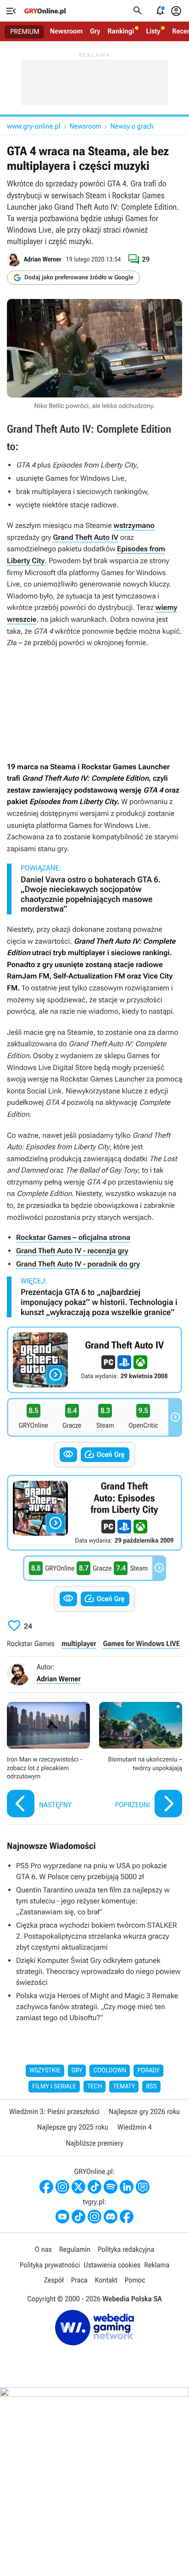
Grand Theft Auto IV (85, 537)
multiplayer (79, 1644)
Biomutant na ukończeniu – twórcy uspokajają (141, 1761)
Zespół (54, 2280)
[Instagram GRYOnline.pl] (62, 2187)
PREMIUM (25, 32)
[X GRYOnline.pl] (78, 2187)
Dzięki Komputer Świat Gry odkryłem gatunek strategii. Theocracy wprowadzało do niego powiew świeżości (98, 1971)
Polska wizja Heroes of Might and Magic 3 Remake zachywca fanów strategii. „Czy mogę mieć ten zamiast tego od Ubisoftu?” (97, 2007)
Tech (95, 2087)
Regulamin (75, 2249)
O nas (43, 2249)
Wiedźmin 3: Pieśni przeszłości (54, 2111)
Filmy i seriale (54, 2087)
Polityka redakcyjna (126, 2249)
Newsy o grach (132, 126)
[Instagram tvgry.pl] (94, 2217)
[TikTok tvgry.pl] (78, 2217)
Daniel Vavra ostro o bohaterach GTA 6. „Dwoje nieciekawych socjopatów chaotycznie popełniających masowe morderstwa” (91, 895)
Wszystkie (45, 2071)
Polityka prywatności (50, 2265)
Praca (79, 2280)
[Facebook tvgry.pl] (127, 2217)
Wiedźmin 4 (135, 2127)
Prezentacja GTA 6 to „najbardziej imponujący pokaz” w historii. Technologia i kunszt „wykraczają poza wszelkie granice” (99, 1302)
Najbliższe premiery (94, 2143)
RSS (151, 2087)
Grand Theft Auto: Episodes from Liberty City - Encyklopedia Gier (94, 1513)
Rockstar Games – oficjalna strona (73, 1237)
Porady (148, 2071)
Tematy (124, 2087)
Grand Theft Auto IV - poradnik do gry (78, 1264)
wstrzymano (134, 525)
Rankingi (121, 31)
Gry (95, 31)
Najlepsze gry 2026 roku (144, 2111)
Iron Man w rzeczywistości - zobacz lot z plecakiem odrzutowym (48, 1761)
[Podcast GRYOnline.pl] (111, 2187)
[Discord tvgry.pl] (111, 2217)
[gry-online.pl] (45, 11)
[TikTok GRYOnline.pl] (94, 2187)
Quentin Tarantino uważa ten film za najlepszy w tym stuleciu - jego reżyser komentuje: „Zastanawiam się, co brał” (93, 1901)
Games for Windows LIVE (141, 1644)
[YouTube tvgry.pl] (62, 2217)
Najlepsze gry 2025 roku (73, 2127)
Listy (153, 31)
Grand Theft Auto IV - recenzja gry (72, 1251)
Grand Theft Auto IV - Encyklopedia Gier (94, 1360)
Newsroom (66, 31)
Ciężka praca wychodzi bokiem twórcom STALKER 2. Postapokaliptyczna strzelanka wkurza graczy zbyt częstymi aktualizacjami (97, 1936)
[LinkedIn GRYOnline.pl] (127, 2187)
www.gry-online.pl (33, 126)
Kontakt (106, 2280)
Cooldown (110, 2071)
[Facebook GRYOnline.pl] (46, 2187)
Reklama (157, 2265)
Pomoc (135, 2280)
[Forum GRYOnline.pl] (143, 2187)
